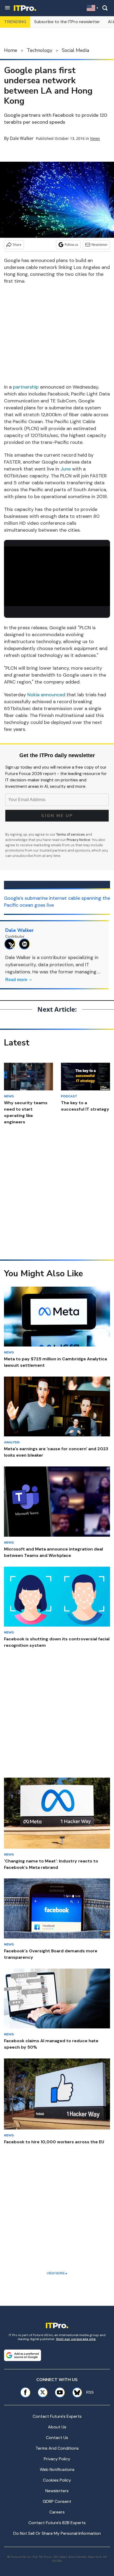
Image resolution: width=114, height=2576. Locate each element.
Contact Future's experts (57, 2416)
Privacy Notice (78, 840)
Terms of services (71, 834)
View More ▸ (57, 2273)
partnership (26, 387)
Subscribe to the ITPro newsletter (67, 22)
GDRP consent (57, 2501)
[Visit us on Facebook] (25, 2392)
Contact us (57, 2438)
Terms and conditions (57, 2448)
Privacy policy (57, 2459)
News (95, 138)
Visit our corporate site (76, 2339)
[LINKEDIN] (26, 944)
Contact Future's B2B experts (57, 2523)
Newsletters (57, 2491)
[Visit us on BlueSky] (75, 2392)
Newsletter (100, 245)
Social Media (75, 50)
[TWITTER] (11, 944)
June (66, 469)
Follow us (71, 245)
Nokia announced (46, 695)
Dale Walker (22, 138)
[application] (57, 576)
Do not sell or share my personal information (57, 2533)
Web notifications (57, 2469)
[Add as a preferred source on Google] (23, 2355)
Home (11, 50)
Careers (57, 2512)
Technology (40, 50)
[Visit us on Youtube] (60, 2392)
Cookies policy (57, 2480)
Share (17, 245)
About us (57, 2427)
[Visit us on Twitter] (43, 2392)
